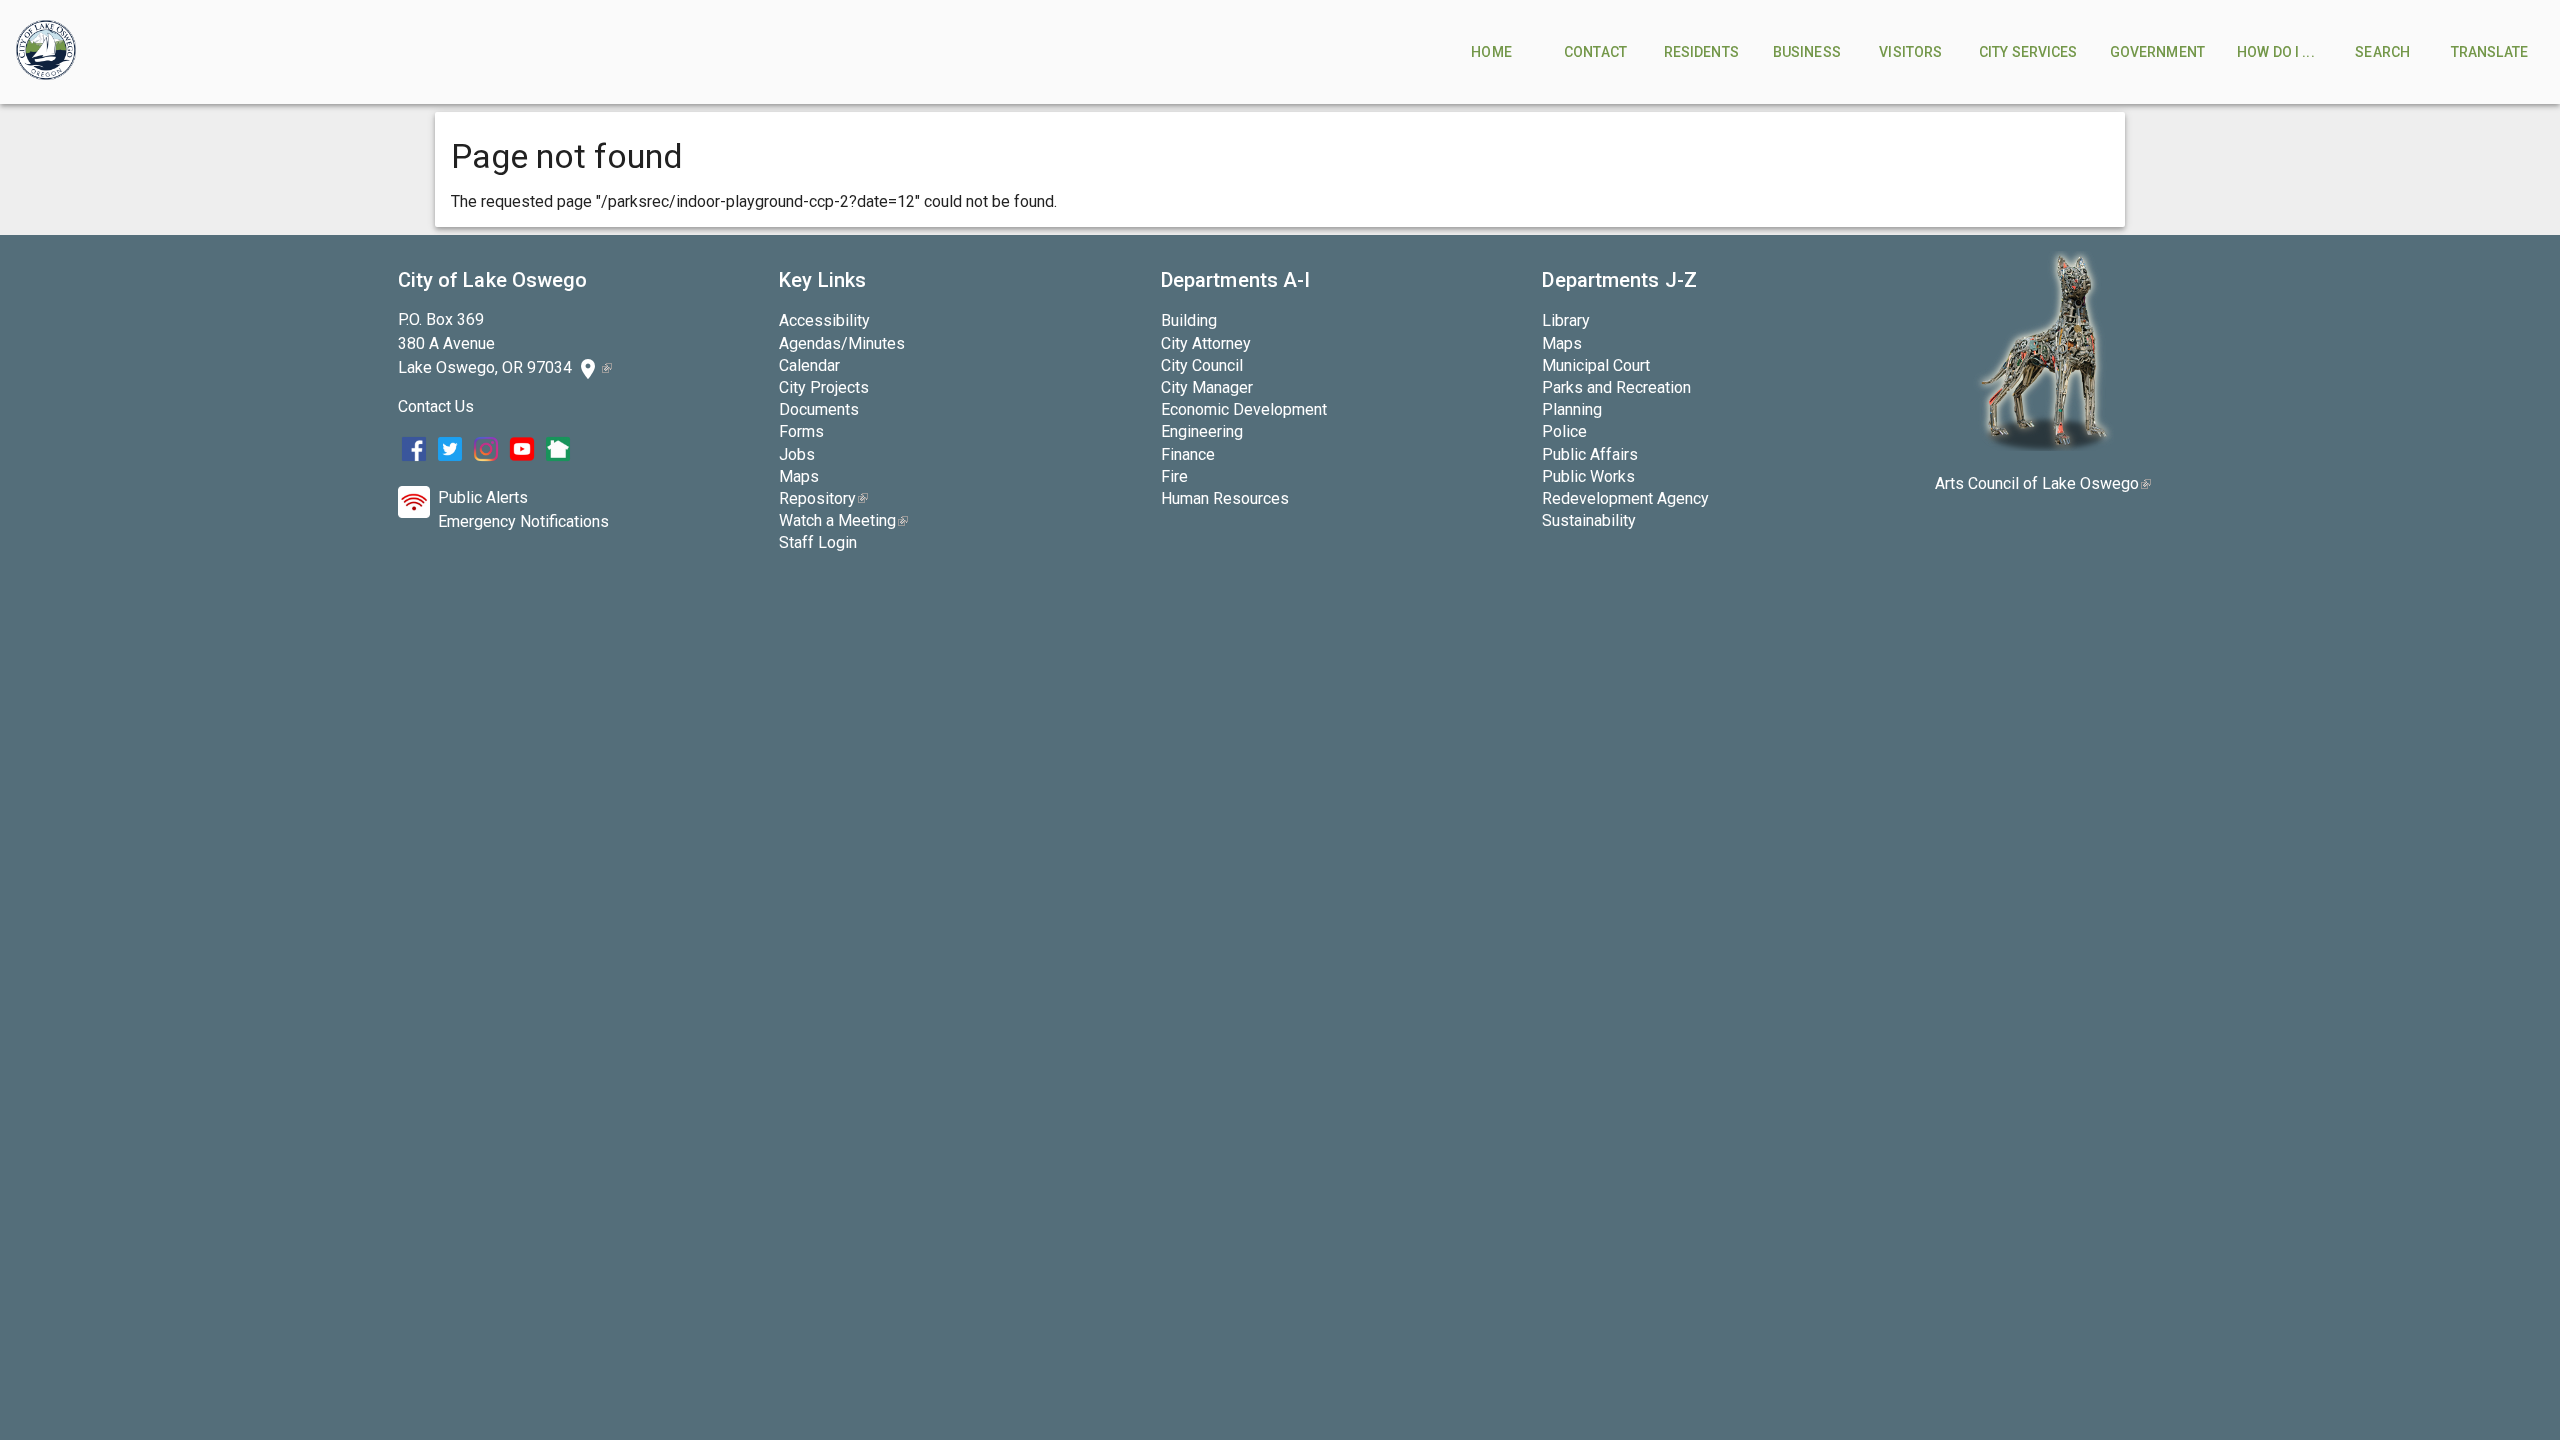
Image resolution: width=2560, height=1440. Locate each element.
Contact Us (436, 406)
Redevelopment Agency (1625, 498)
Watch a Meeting (843, 520)
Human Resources (1225, 498)
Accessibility (824, 320)
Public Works (1588, 476)
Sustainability (1589, 520)
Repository (823, 498)
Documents (819, 409)
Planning (1572, 409)
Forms (801, 431)
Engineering (1202, 431)
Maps (799, 476)
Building (1189, 320)
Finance (1188, 454)
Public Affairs (1590, 454)
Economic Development (1244, 409)
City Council (1202, 365)
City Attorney (1206, 343)
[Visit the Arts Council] (2043, 445)
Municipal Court (1596, 365)
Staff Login (818, 542)
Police (1564, 431)
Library (1566, 320)
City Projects (824, 387)
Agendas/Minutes (842, 343)
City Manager (1207, 387)
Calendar (809, 365)
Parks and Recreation (1616, 387)
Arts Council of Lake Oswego (2043, 483)
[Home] (46, 52)
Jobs (797, 454)
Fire (1174, 476)
